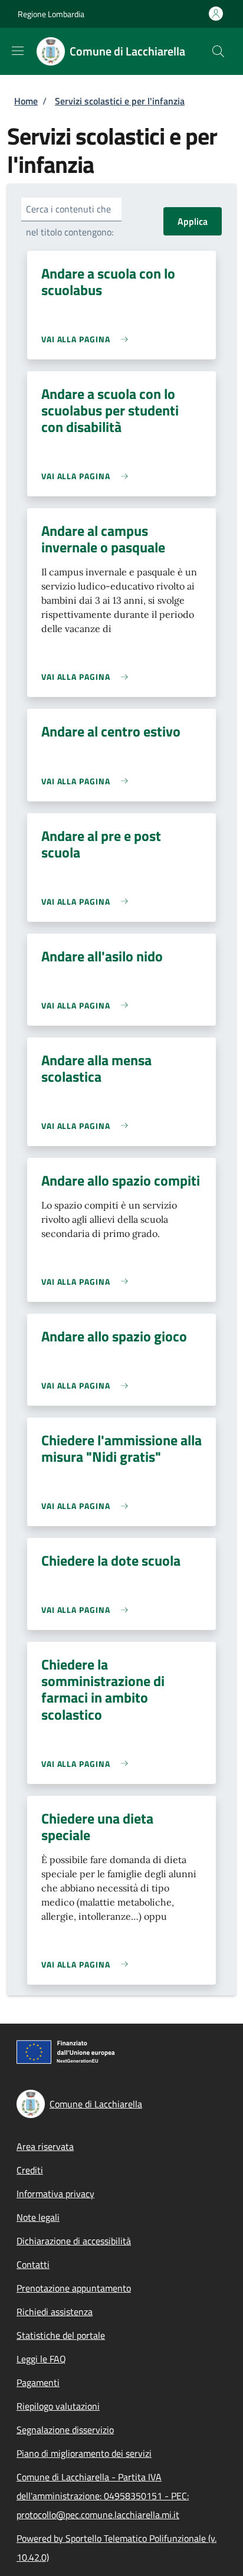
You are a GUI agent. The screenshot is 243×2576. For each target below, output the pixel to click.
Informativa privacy (55, 2194)
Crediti (30, 2170)
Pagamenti (38, 2382)
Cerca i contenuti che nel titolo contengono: (70, 220)
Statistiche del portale (61, 2335)
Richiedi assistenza (55, 2312)
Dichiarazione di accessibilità (74, 2241)
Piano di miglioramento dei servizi (84, 2453)
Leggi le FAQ (41, 2359)
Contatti (33, 2264)
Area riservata (45, 2146)
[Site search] (218, 51)
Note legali (38, 2217)
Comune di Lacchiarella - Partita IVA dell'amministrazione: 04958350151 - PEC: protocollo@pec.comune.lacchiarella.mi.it (103, 2496)
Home (26, 101)
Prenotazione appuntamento (74, 2288)
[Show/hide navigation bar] (18, 51)
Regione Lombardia (51, 14)
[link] (88, 339)
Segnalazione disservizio (65, 2430)
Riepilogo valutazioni (58, 2406)
